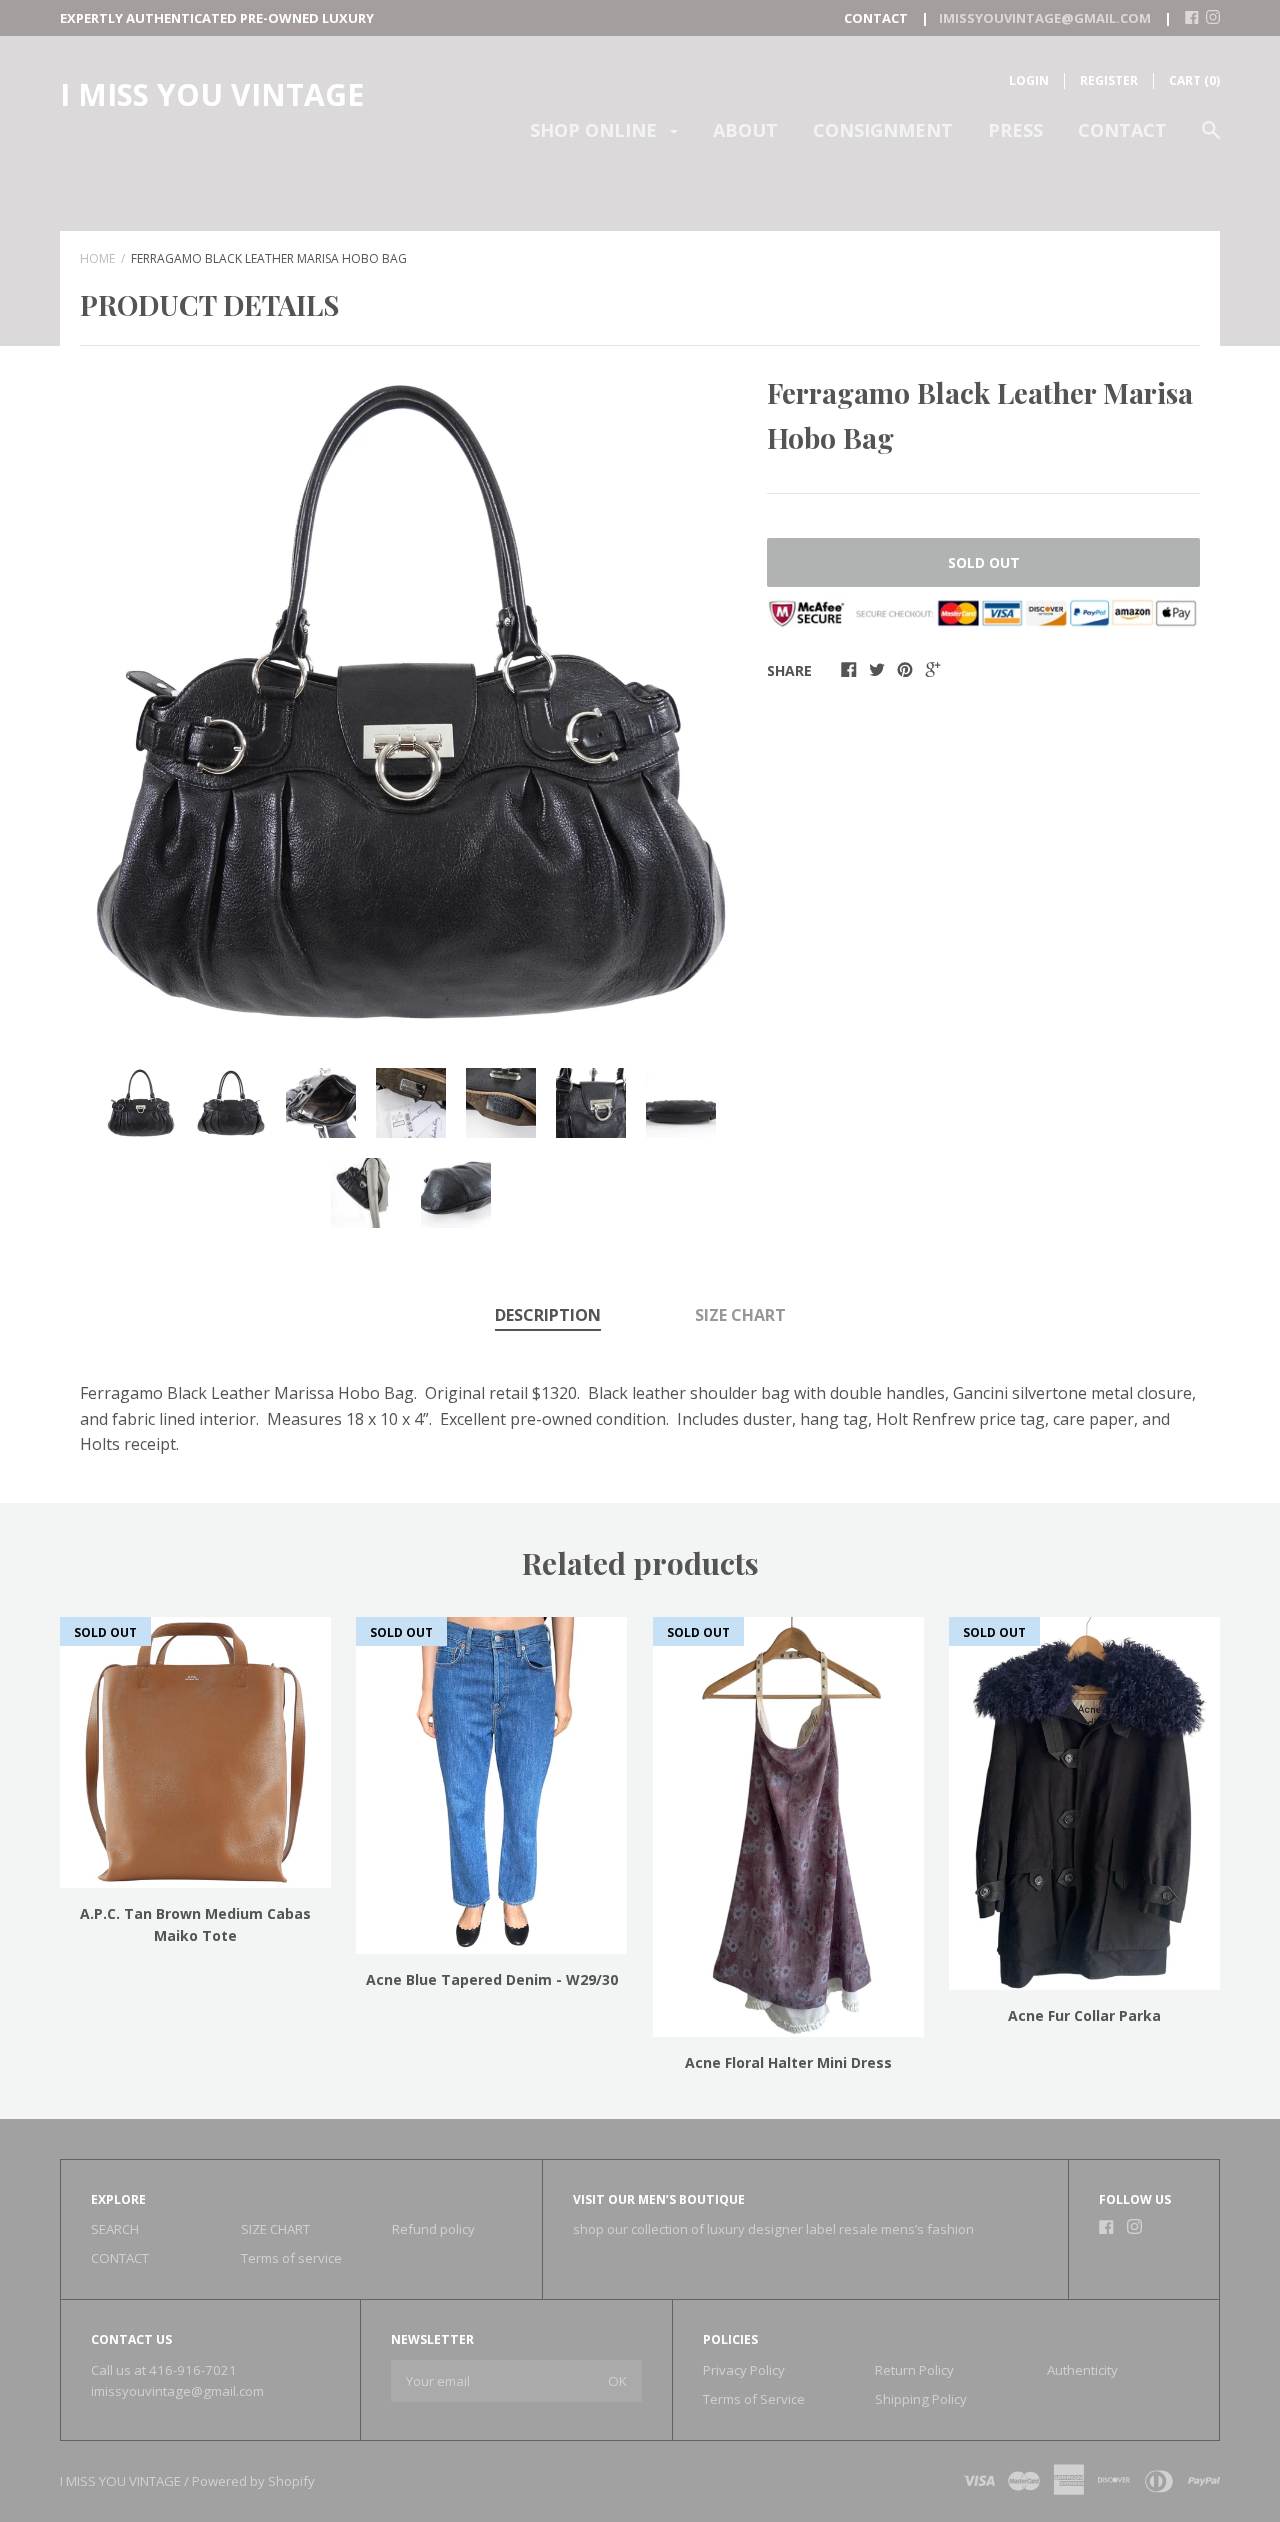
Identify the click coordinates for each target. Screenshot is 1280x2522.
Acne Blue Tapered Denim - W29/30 (492, 1979)
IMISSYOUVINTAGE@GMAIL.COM (1045, 18)
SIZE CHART (740, 1315)
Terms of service (291, 2258)
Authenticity (1082, 2370)
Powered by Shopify (253, 2481)
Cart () (1194, 80)
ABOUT (745, 130)
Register (1109, 80)
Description (548, 1315)
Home (97, 258)
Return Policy (914, 2370)
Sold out (984, 562)
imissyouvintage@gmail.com (177, 2391)
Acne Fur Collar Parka (1084, 2015)
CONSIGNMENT (883, 130)
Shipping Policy (921, 2399)
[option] (411, 702)
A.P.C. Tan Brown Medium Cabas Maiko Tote (195, 1924)
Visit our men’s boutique (659, 2199)
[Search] (1211, 139)
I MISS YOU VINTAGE (212, 94)
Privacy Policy (744, 2370)
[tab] (548, 1317)
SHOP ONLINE (596, 130)
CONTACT (1122, 130)
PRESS (1015, 130)
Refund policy (433, 2229)
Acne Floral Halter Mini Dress (788, 2062)
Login (1029, 80)
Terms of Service (754, 2399)
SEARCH (115, 2229)
